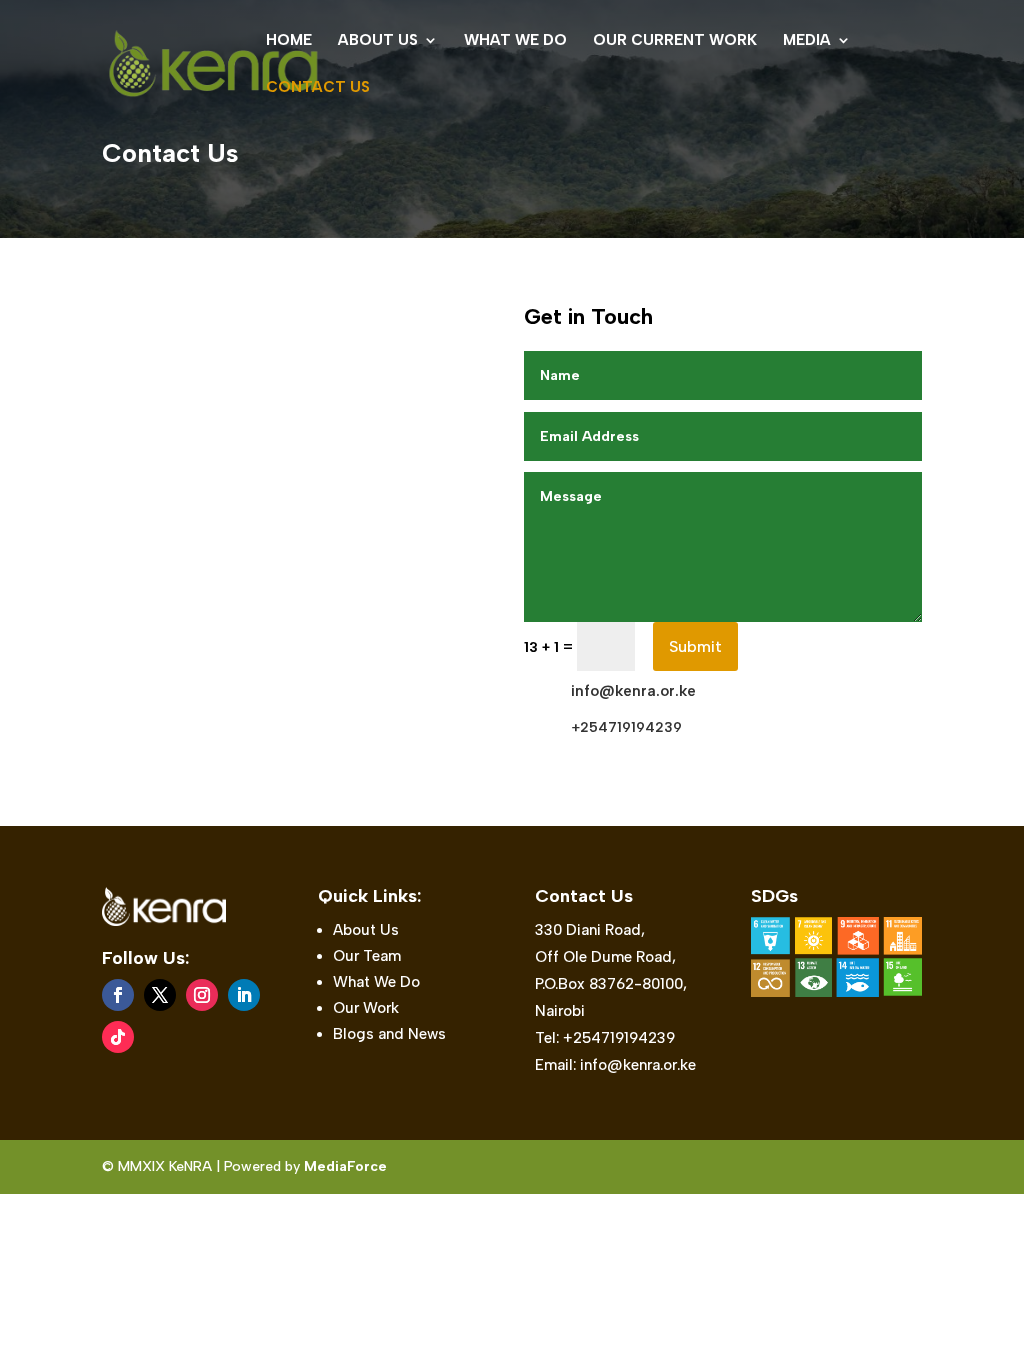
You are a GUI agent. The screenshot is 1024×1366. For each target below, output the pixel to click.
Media (807, 41)
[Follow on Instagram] (202, 995)
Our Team (367, 956)
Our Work (366, 1008)
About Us (378, 41)
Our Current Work (675, 41)
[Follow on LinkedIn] (244, 995)
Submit (695, 646)
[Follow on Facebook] (118, 995)
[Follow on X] (160, 995)
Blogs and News (389, 1034)
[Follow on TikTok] (118, 1037)
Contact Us (318, 88)
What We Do (515, 41)
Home (289, 41)
